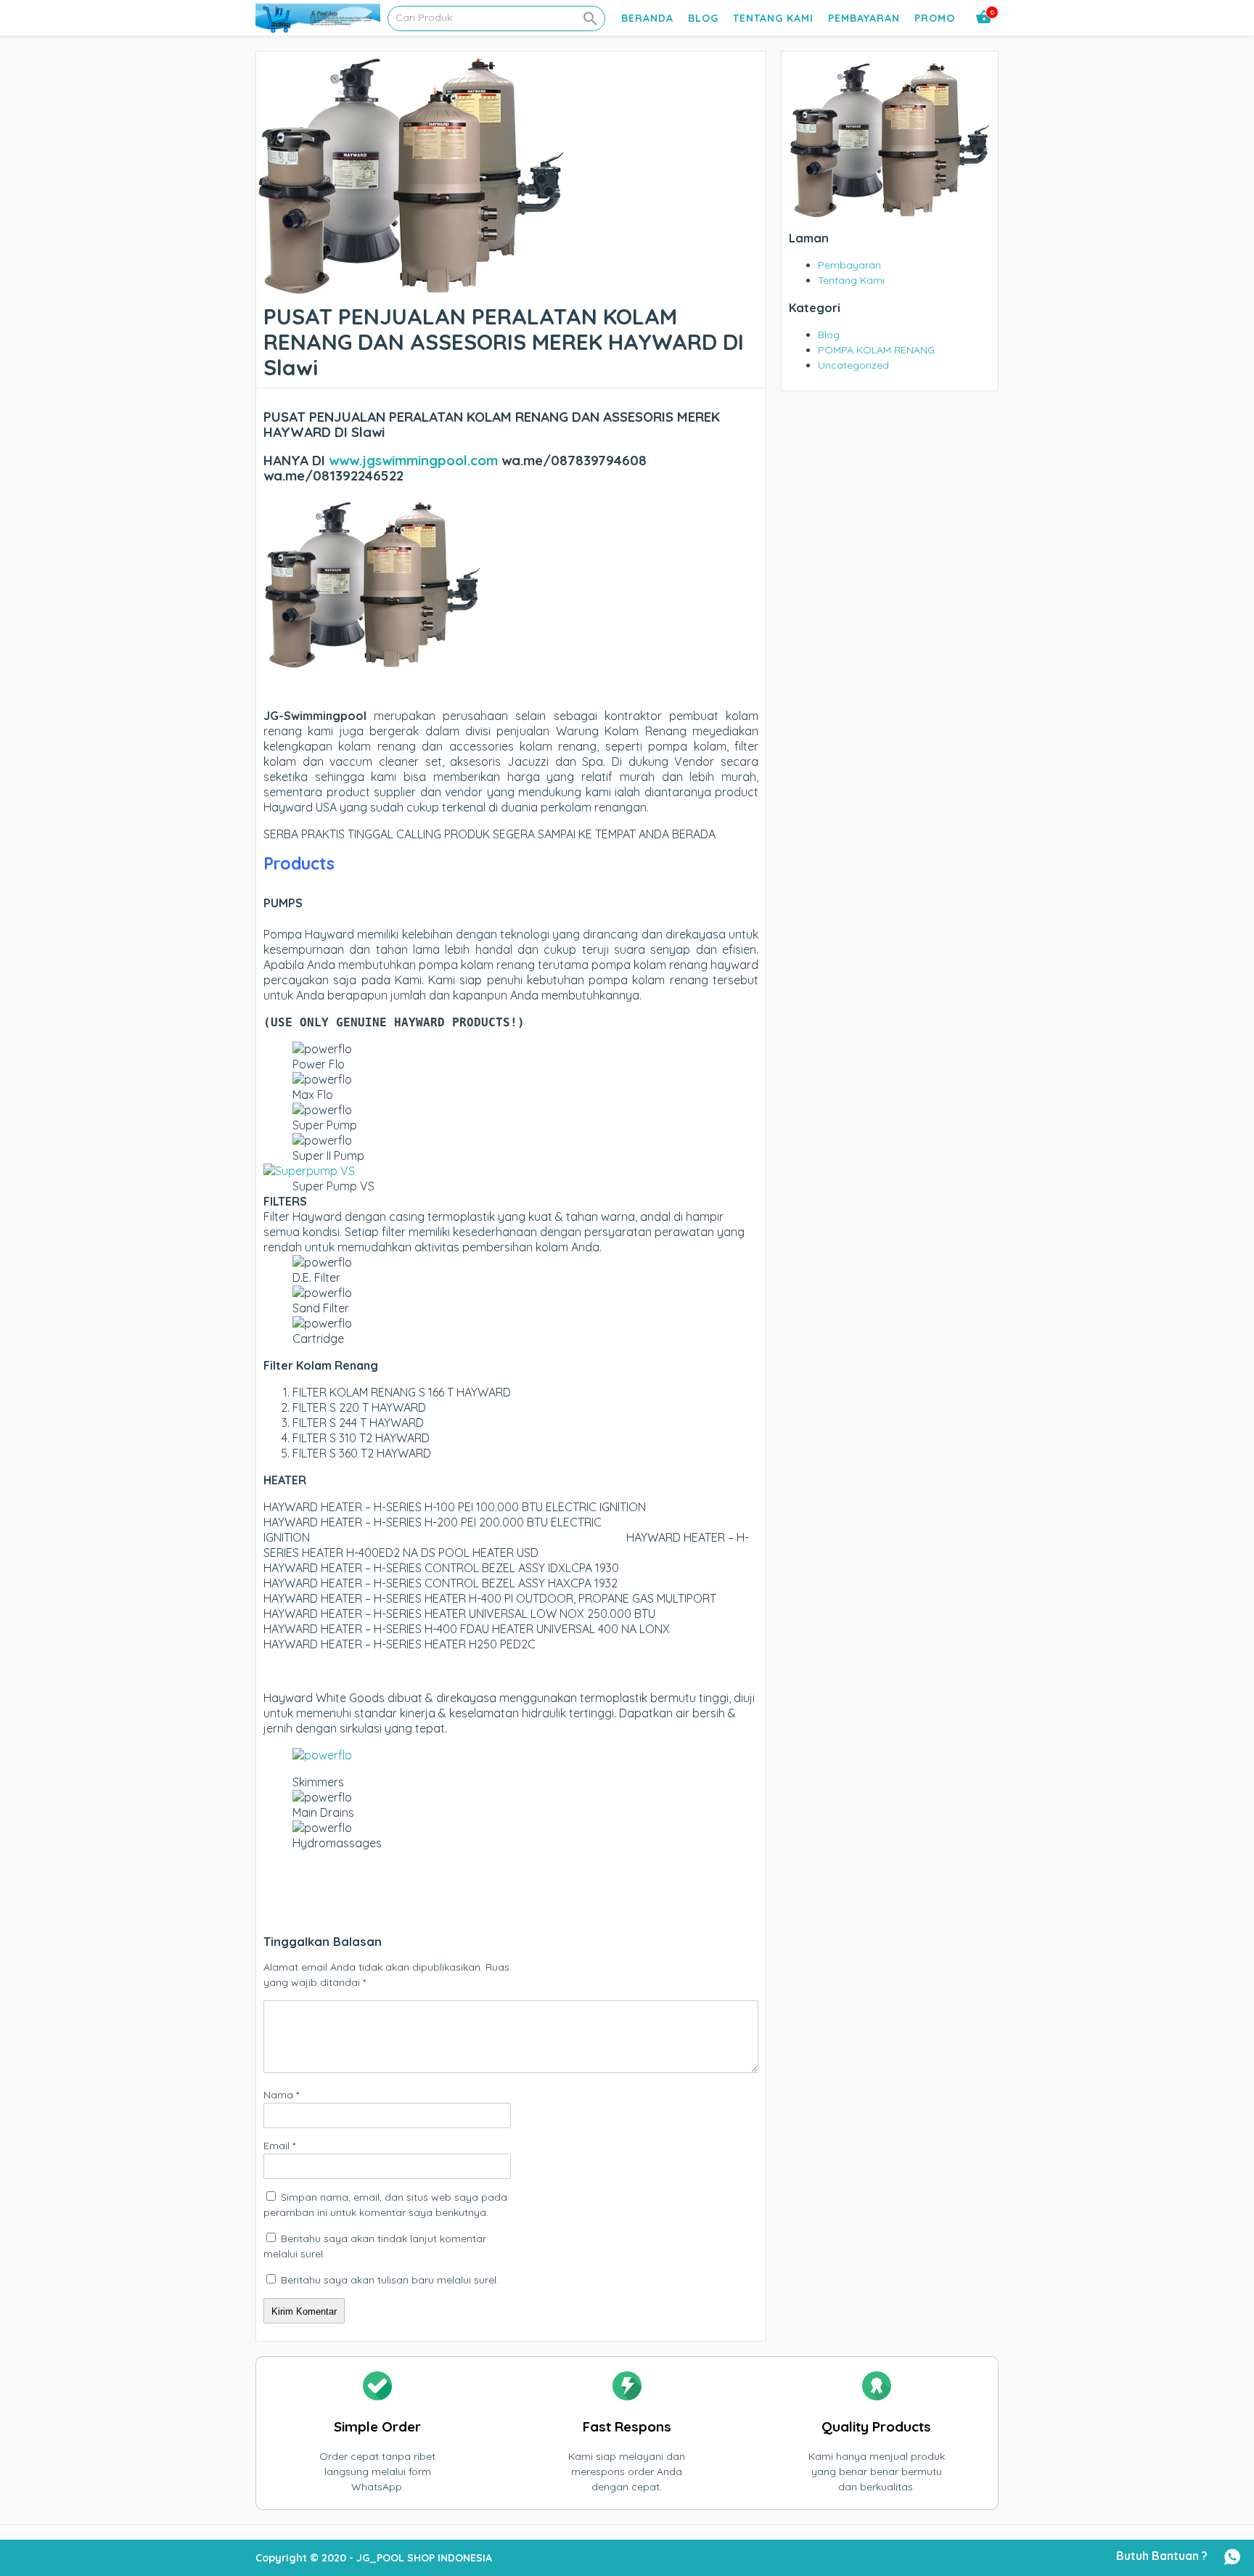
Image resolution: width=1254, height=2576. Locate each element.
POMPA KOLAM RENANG (876, 350)
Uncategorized (853, 365)
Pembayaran (864, 18)
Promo (935, 18)
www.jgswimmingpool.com (413, 460)
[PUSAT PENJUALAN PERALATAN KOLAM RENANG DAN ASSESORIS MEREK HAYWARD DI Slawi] (411, 289)
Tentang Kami (773, 18)
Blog (703, 18)
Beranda (647, 18)
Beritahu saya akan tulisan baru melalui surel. (390, 2280)
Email (279, 2146)
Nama (281, 2095)
